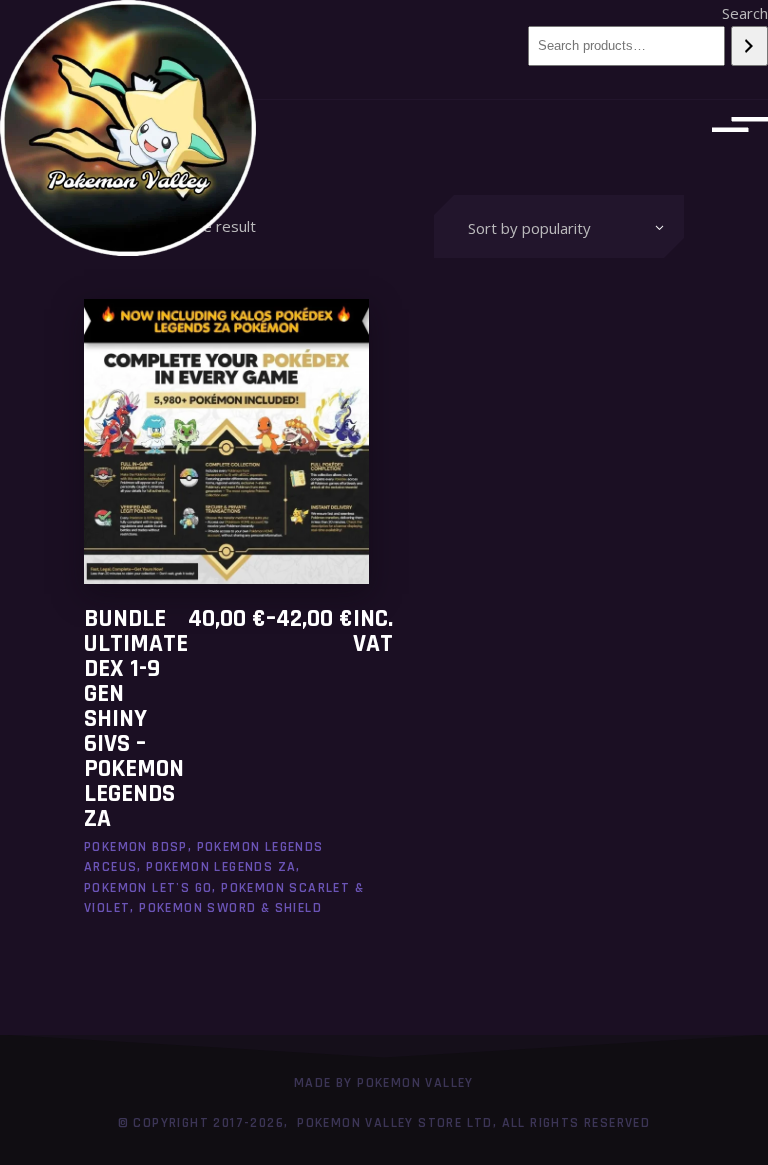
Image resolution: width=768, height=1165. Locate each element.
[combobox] (559, 226)
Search (745, 13)
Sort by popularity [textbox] (529, 228)
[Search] (749, 46)
